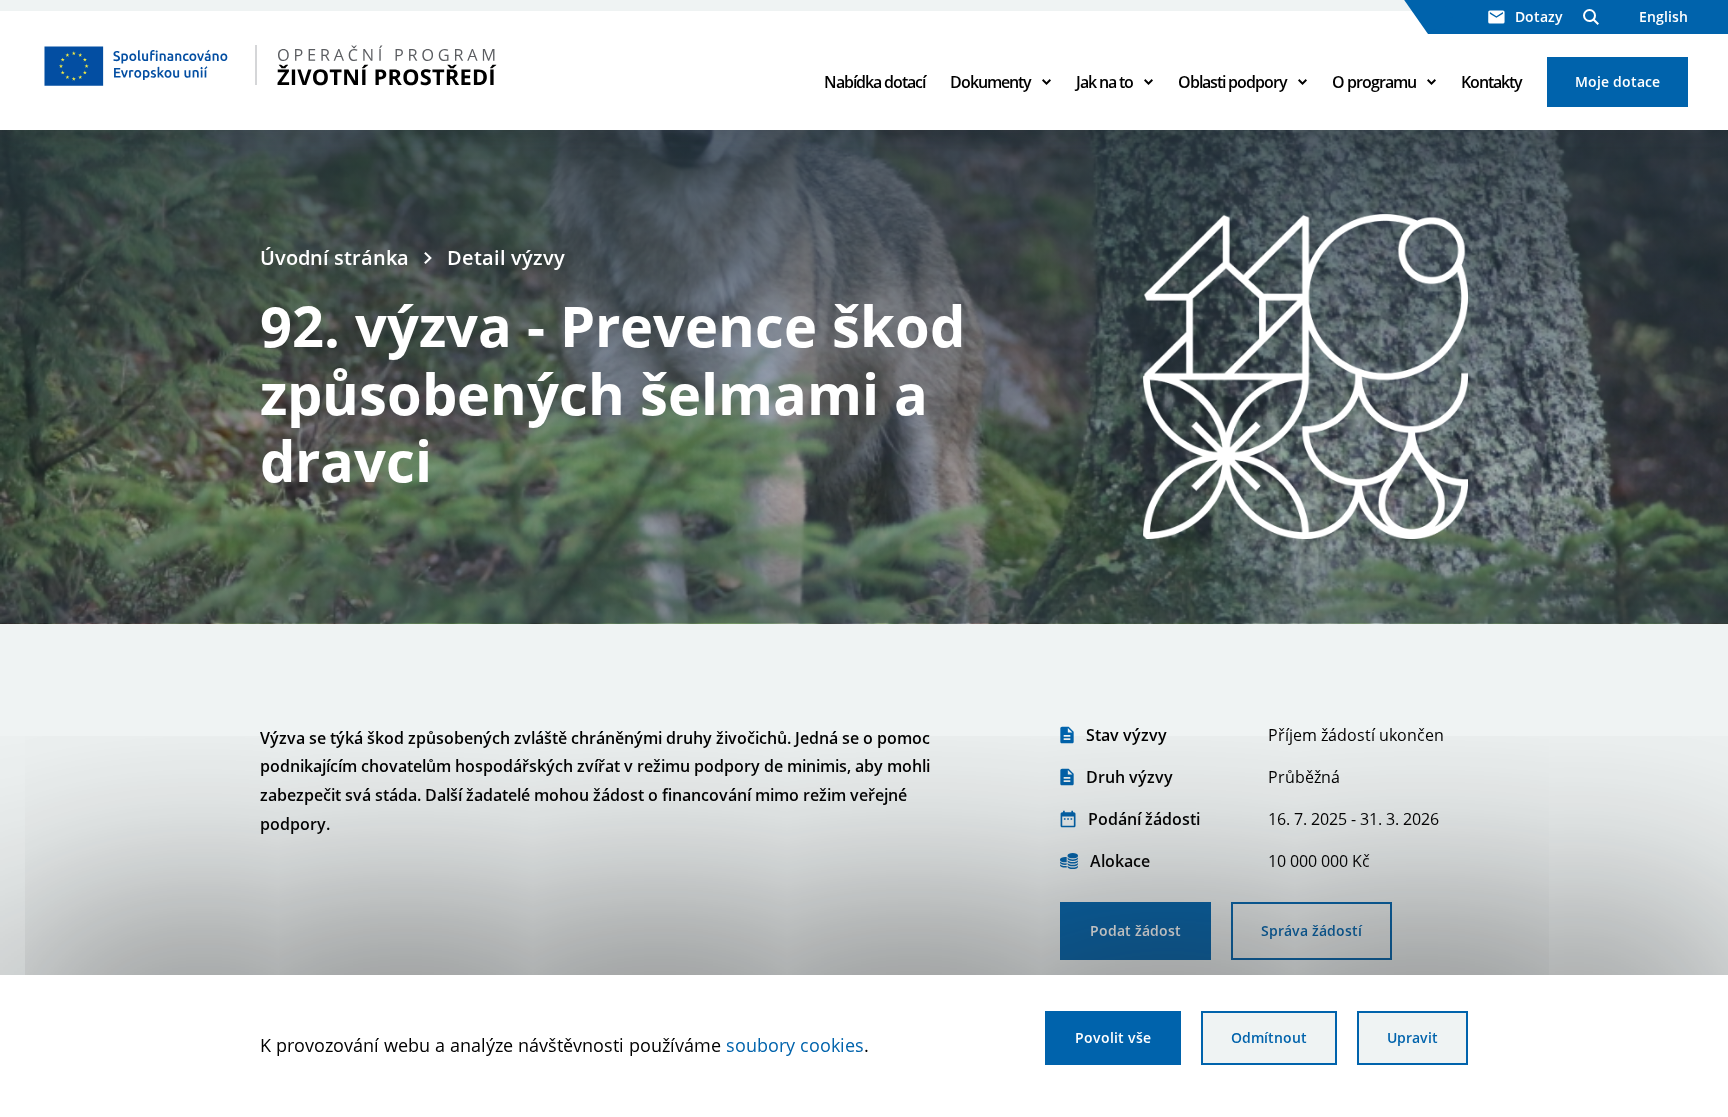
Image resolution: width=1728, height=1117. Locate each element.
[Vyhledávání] (1591, 17)
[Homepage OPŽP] (331, 65)
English (1663, 16)
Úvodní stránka (334, 257)
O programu (1374, 82)
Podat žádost (1135, 930)
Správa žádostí (1311, 930)
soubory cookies (795, 1045)
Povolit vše (1113, 1037)
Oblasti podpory (1232, 82)
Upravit (1412, 1037)
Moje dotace (1617, 81)
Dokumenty (990, 82)
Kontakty (1491, 82)
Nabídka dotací (874, 82)
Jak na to (1104, 82)
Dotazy (1539, 16)
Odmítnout (1269, 1037)
